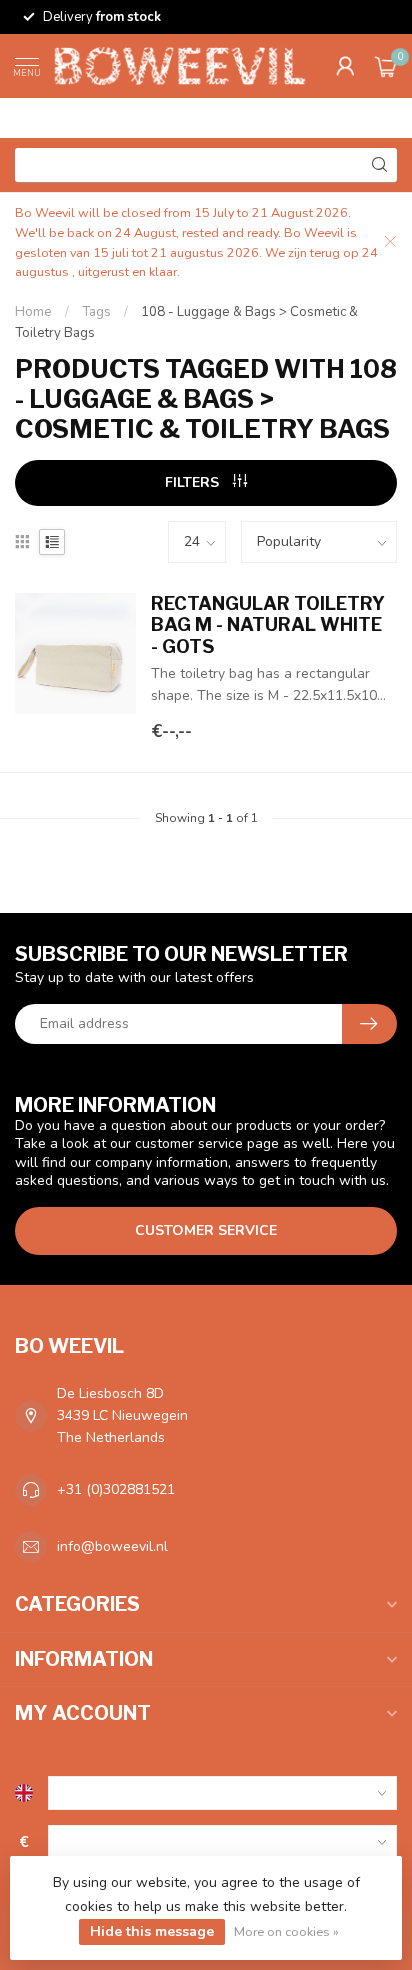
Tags (96, 312)
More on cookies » (286, 1931)
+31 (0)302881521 (116, 1489)
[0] (386, 66)
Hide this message (152, 1931)
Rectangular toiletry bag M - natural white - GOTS (268, 625)
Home (33, 312)
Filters (194, 482)
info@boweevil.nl (112, 1546)
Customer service (206, 1230)
